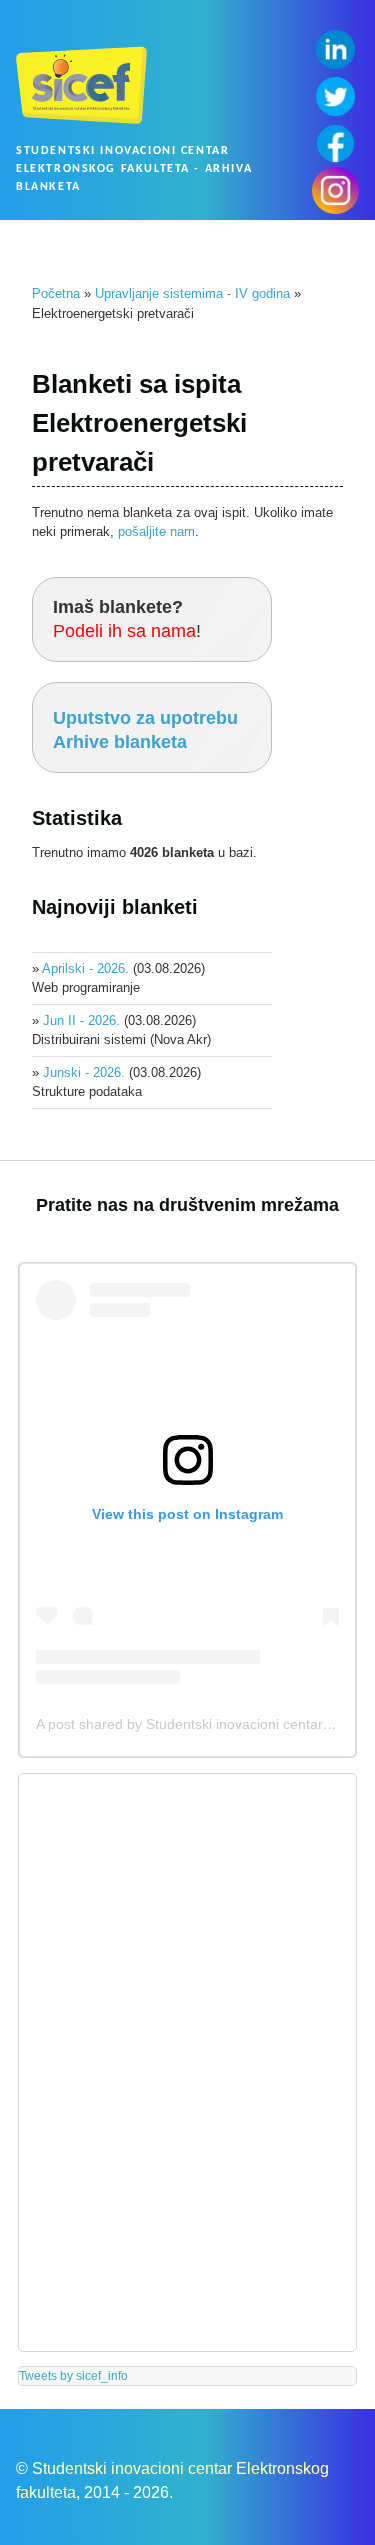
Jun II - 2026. (81, 1020)
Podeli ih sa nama (124, 631)
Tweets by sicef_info (73, 2376)
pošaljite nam (156, 531)
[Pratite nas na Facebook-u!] (335, 143)
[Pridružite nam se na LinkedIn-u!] (335, 49)
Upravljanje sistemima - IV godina (192, 293)
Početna (56, 293)
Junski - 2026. (84, 1072)
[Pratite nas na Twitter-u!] (335, 96)
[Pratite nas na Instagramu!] (335, 190)
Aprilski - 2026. (85, 968)
